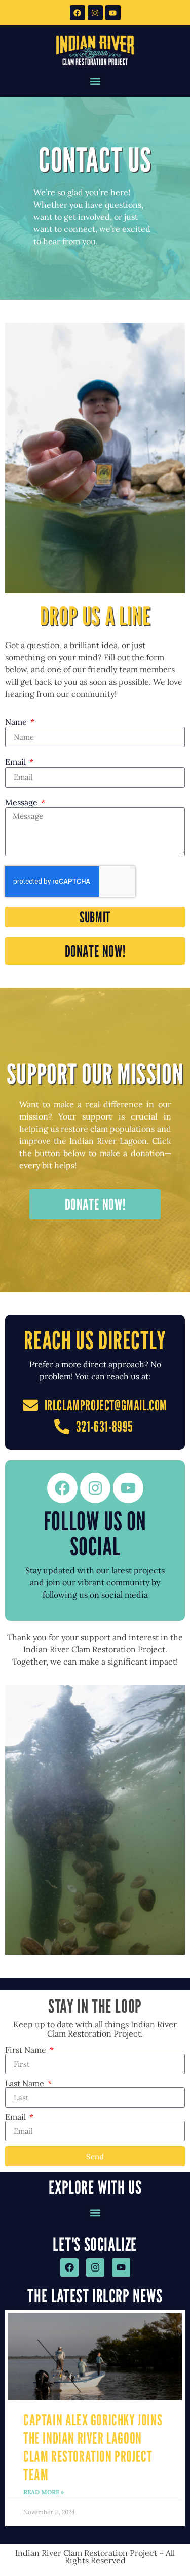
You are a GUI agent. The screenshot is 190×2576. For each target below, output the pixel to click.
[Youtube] (113, 13)
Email (16, 762)
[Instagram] (95, 13)
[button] (95, 81)
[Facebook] (78, 13)
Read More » (44, 2492)
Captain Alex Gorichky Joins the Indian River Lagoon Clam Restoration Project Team (93, 2447)
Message (22, 803)
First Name (27, 2050)
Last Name (26, 2083)
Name (17, 722)
